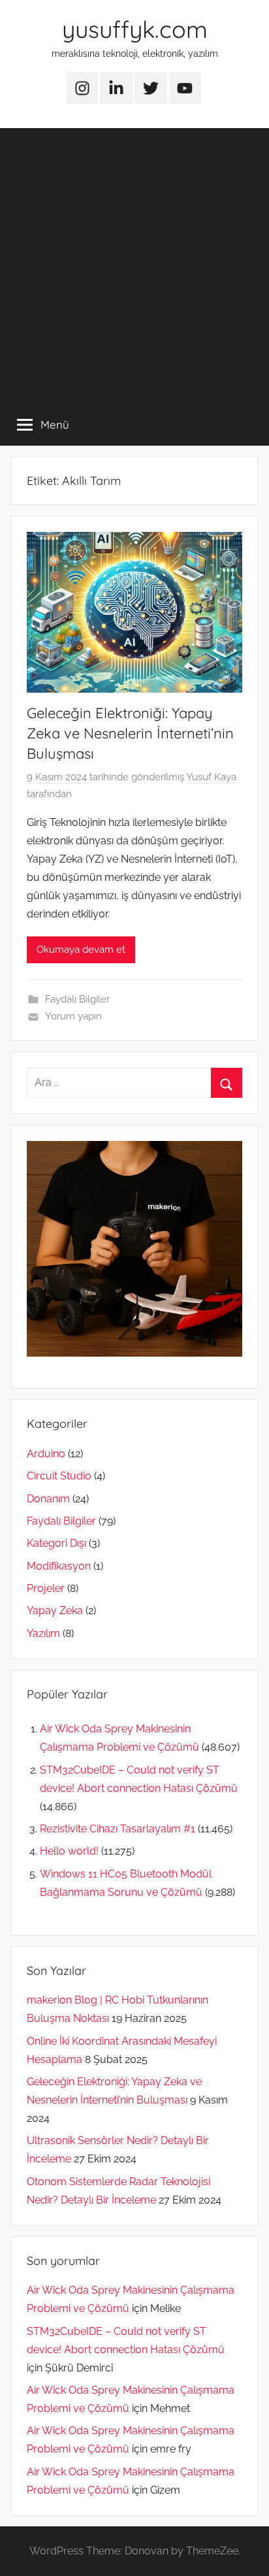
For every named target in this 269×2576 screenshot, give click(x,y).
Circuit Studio (59, 1476)
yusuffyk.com (135, 29)
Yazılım (43, 1633)
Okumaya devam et (81, 949)
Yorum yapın (73, 1016)
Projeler (46, 1588)
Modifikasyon (59, 1566)
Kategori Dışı (56, 1543)
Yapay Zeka (55, 1610)
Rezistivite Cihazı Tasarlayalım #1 (118, 1829)
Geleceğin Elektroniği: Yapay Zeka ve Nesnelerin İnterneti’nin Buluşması (130, 733)
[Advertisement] (134, 263)
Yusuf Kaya (211, 777)
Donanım (48, 1499)
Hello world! (69, 1851)
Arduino (46, 1454)
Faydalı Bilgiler (77, 999)
